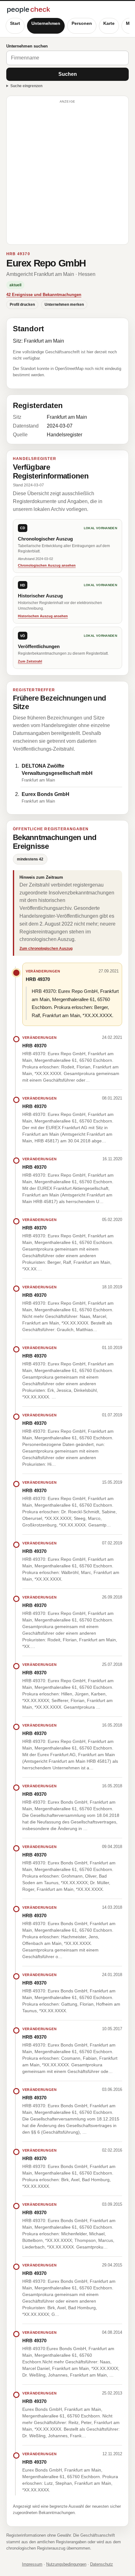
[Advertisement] (67, 173)
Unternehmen (46, 23)
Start (15, 23)
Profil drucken (22, 305)
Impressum (32, 2564)
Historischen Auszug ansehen (43, 616)
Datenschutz (102, 2564)
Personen (82, 23)
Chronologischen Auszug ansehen (47, 565)
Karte (109, 23)
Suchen (68, 74)
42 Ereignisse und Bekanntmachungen (44, 295)
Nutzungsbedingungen (66, 2564)
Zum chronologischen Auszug (46, 949)
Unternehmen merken (64, 305)
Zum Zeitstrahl (30, 661)
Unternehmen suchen (27, 46)
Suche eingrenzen (26, 86)
